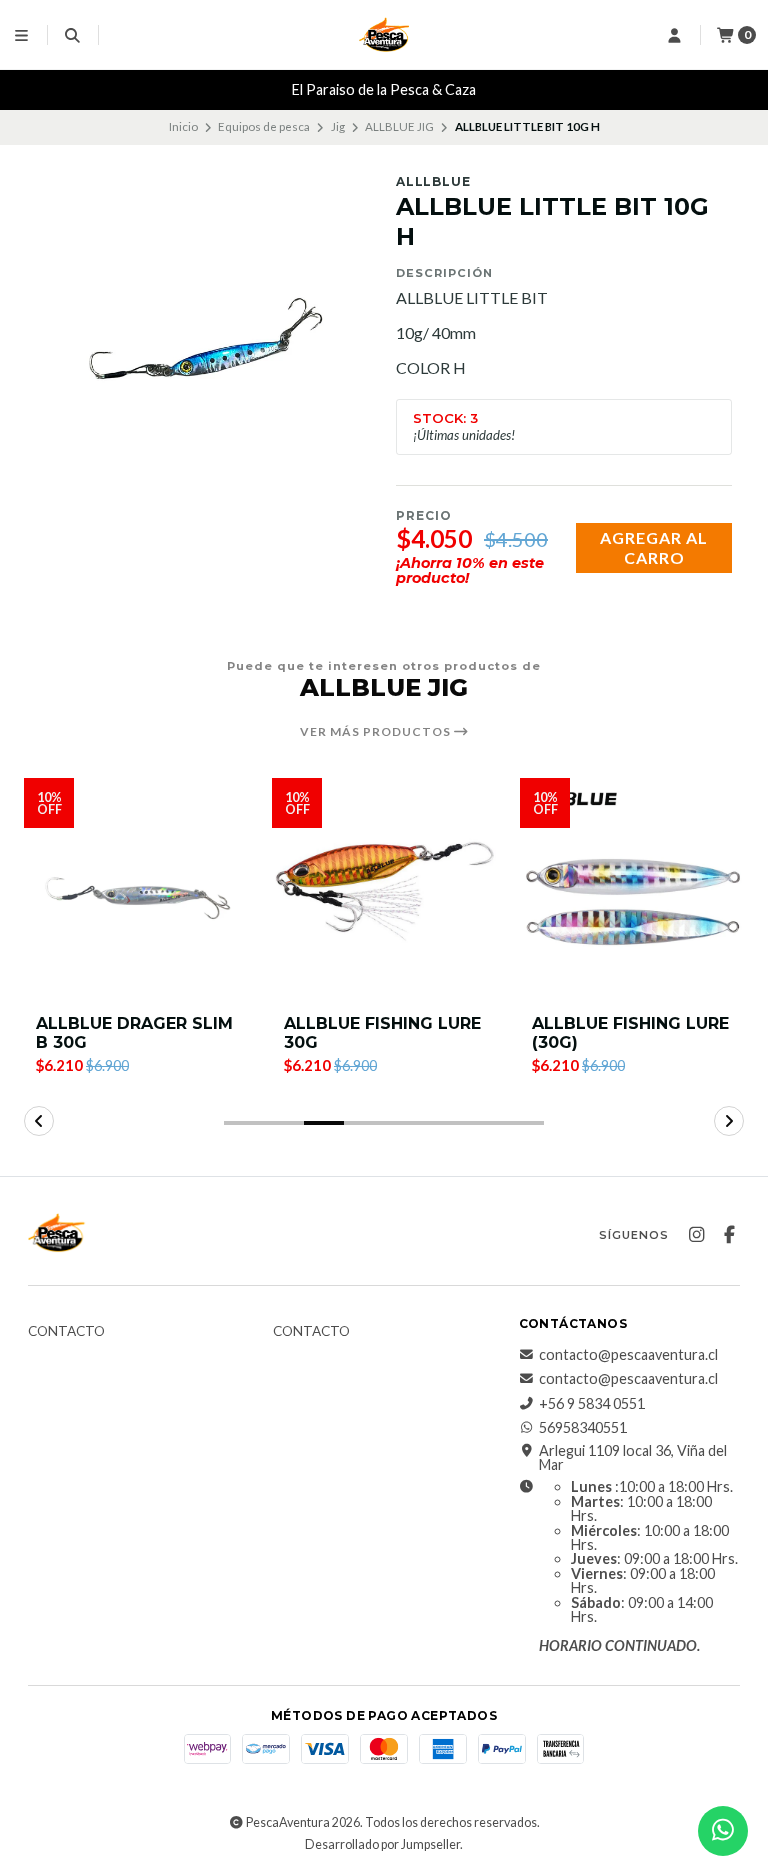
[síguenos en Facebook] (729, 1235)
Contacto (66, 1332)
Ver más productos (377, 732)
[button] (244, 1123)
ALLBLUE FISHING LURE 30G (382, 1033)
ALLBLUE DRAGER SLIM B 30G (134, 1033)
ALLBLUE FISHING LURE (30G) (630, 1033)
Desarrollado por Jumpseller (382, 1844)
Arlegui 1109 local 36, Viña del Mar (633, 1458)
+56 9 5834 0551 (592, 1404)
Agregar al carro (654, 547)
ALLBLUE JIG (399, 126)
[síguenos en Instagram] (696, 1235)
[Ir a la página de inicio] (384, 35)
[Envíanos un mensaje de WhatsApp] (723, 1831)
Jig (338, 126)
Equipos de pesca (264, 126)
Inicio (183, 126)
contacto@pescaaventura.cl (628, 1355)
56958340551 (583, 1428)
